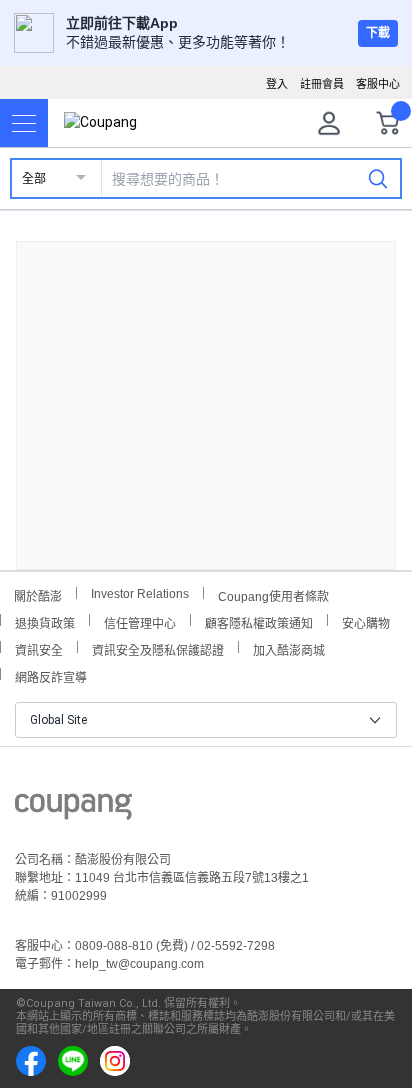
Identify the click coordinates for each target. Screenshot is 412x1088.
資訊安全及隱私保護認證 (158, 648)
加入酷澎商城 (289, 648)
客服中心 (378, 84)
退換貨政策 (45, 621)
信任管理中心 (140, 621)
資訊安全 (39, 648)
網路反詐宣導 (51, 675)
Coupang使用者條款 (273, 594)
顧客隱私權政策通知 (259, 621)
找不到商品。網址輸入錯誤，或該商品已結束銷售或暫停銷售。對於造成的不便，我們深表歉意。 (206, 389)
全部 (34, 179)
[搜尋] (378, 178)
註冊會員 (322, 84)
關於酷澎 (38, 594)
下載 (378, 33)
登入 (277, 84)
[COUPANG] (73, 810)
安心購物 (366, 621)
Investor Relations (140, 593)
